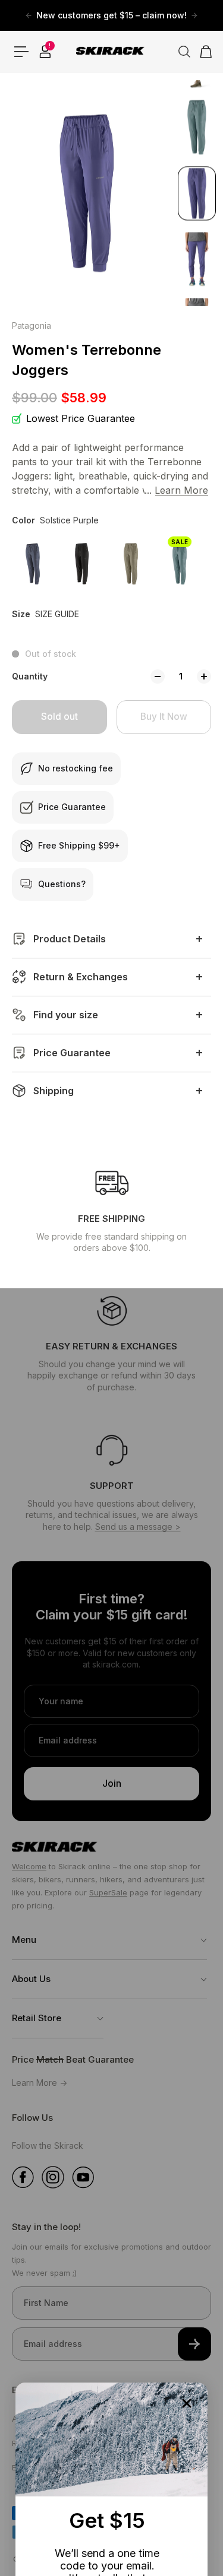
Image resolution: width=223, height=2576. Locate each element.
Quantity (30, 676)
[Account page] (45, 52)
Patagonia (32, 325)
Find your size (66, 1015)
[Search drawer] (180, 52)
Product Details (70, 939)
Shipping (54, 1091)
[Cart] (202, 52)
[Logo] (112, 52)
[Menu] (21, 52)
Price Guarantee (72, 1053)
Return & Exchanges (81, 977)
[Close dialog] (187, 2403)
